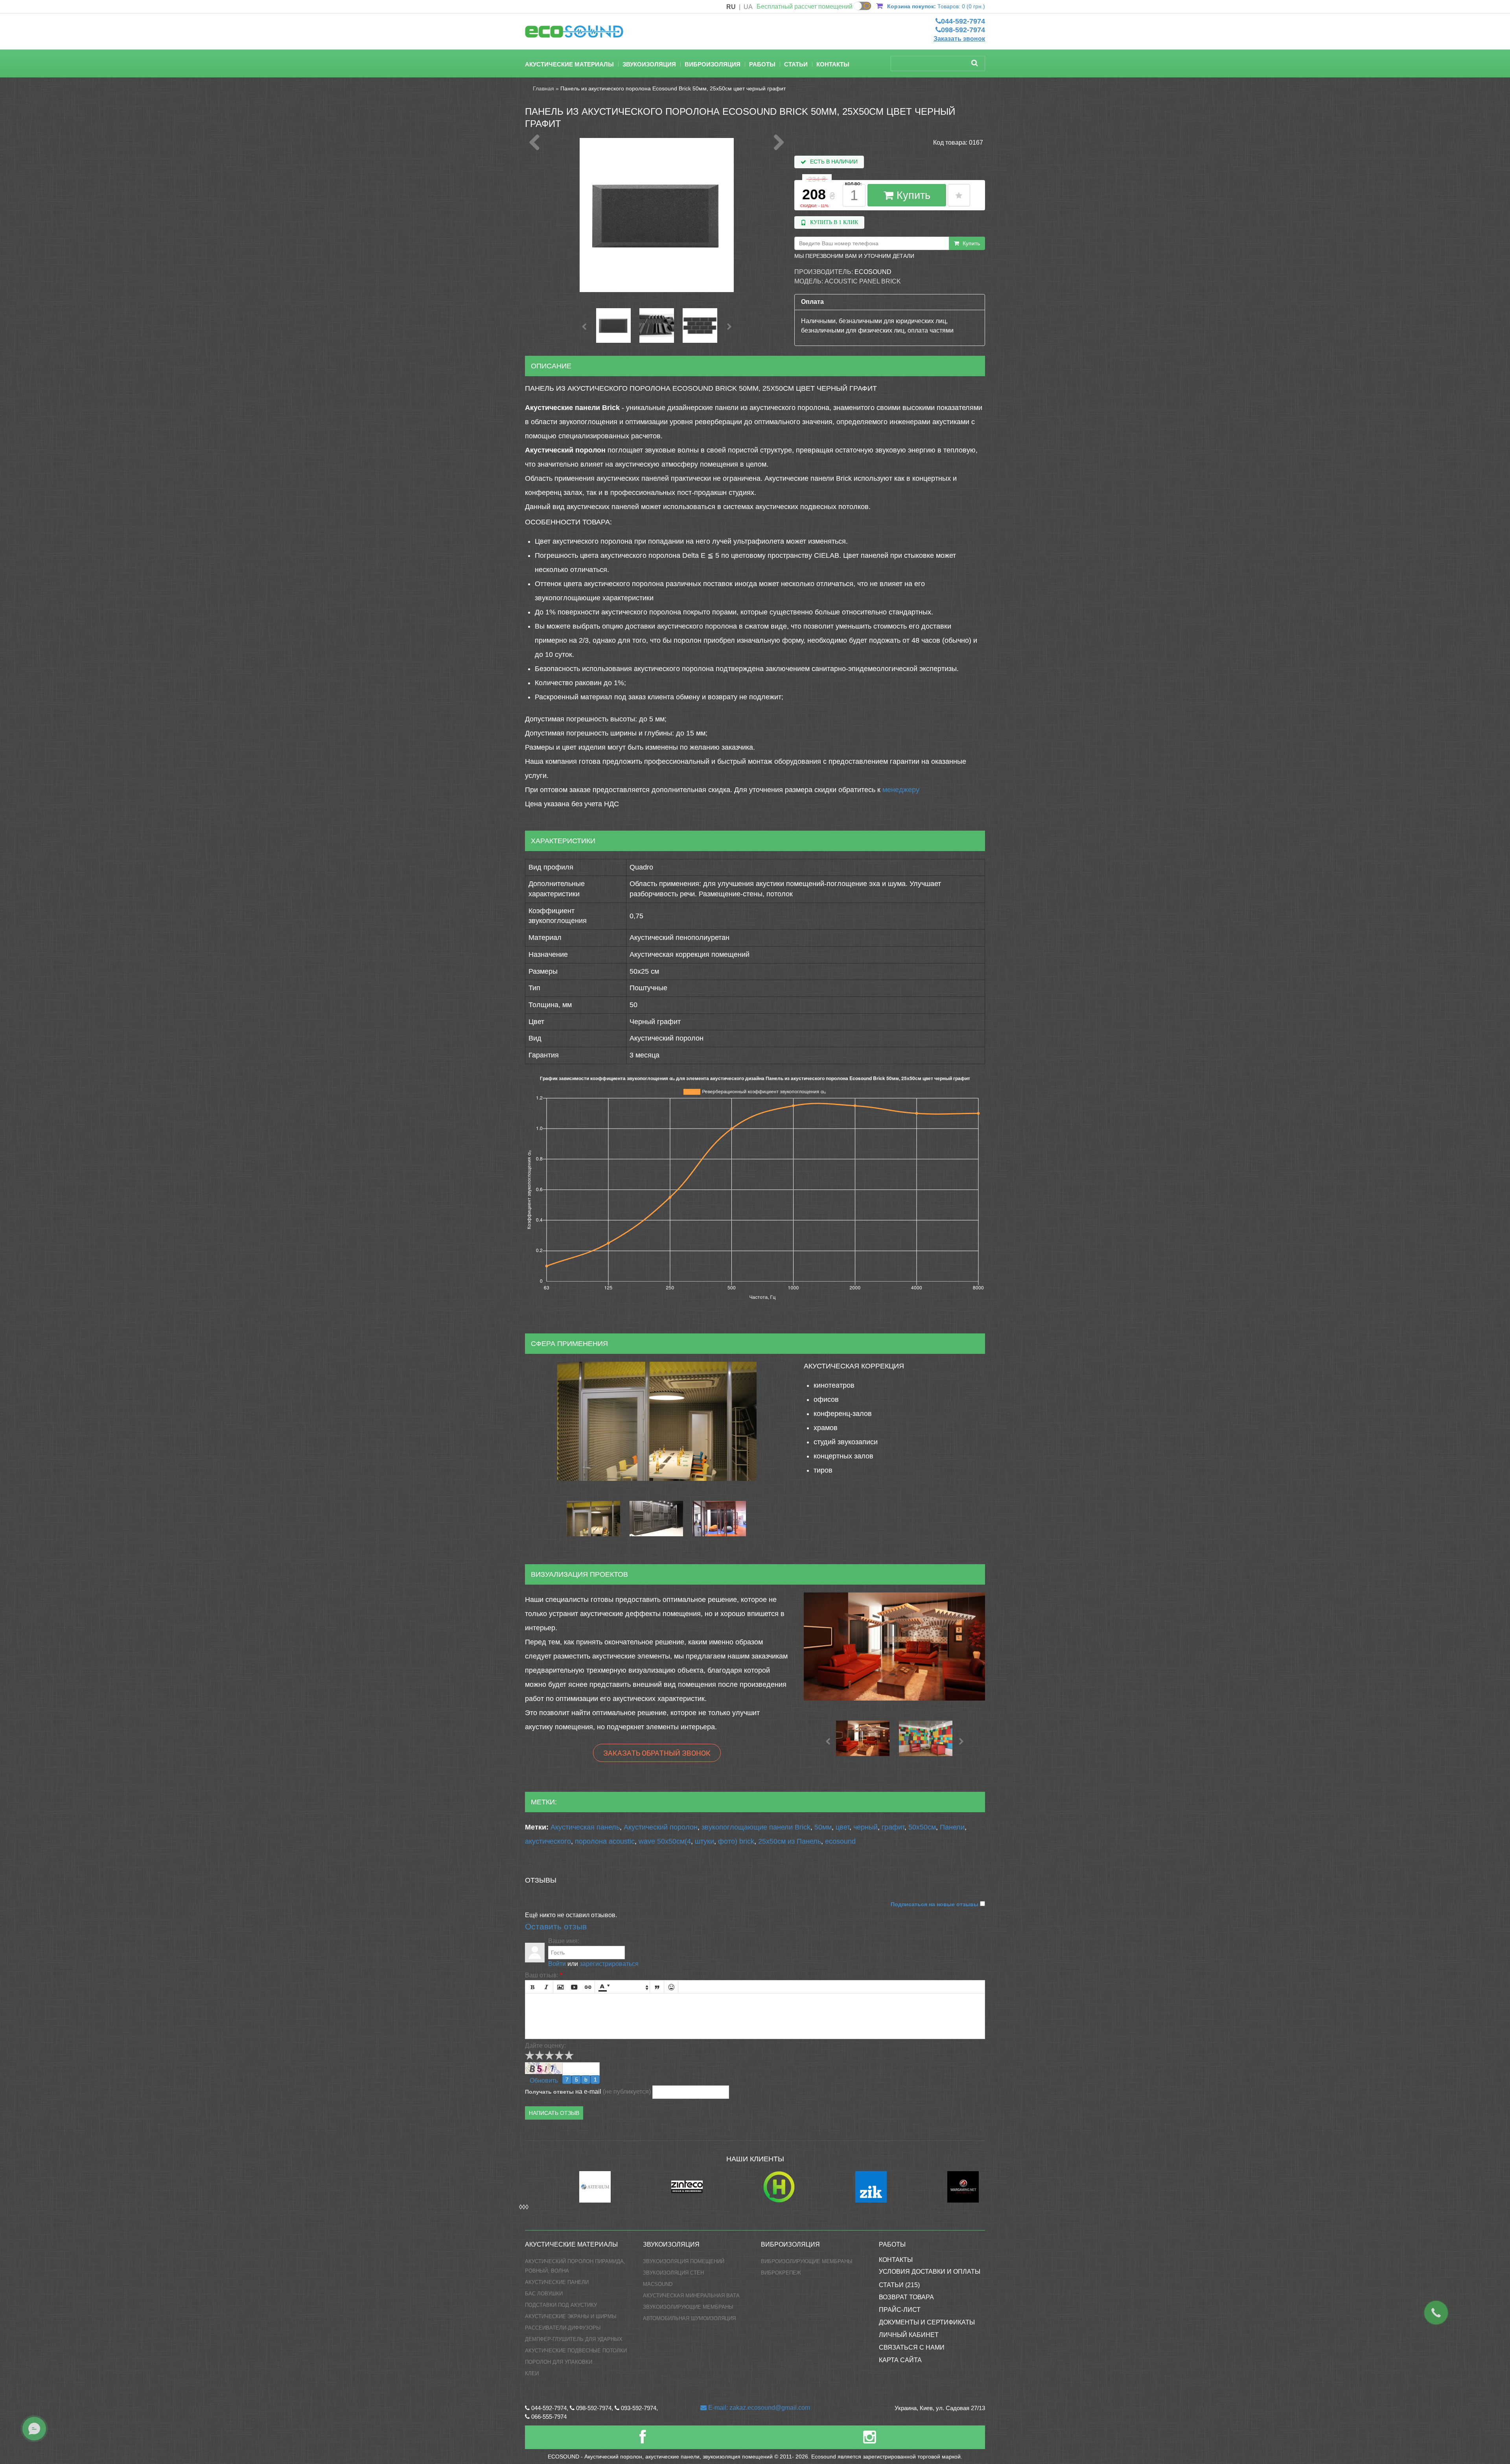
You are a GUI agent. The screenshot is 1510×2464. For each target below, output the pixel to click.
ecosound (840, 1841)
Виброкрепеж (781, 2273)
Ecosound (873, 272)
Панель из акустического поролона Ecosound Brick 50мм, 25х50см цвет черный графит (673, 88)
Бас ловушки (544, 2294)
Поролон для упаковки (559, 2362)
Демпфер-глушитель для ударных (574, 2339)
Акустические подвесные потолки (576, 2351)
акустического (548, 1841)
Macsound (658, 2284)
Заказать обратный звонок (657, 1753)
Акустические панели (557, 2282)
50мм (823, 1827)
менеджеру (901, 790)
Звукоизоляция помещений (684, 2261)
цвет (842, 1827)
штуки (704, 1841)
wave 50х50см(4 (665, 1841)
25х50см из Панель (790, 1841)
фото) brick (736, 1841)
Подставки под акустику (561, 2305)
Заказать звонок (959, 39)
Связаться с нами (912, 2347)
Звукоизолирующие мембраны (688, 2307)
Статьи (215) (899, 2285)
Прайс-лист (900, 2310)
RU (731, 7)
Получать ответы (549, 2092)
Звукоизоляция (649, 64)
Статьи (796, 64)
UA (748, 7)
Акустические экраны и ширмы (571, 2316)
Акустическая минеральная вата (691, 2296)
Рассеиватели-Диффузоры (563, 2328)
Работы (762, 64)
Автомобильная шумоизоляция (689, 2318)
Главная (543, 88)
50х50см (922, 1827)
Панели (952, 1827)
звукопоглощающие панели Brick (756, 1827)
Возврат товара (906, 2297)
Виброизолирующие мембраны (807, 2261)
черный (865, 1827)
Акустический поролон (661, 1827)
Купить (912, 195)
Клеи (532, 2373)
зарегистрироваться (609, 1964)
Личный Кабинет (909, 2335)
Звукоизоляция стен (673, 2273)
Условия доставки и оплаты (930, 2272)
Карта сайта (900, 2360)
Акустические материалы (569, 64)
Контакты (833, 64)
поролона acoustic (605, 1841)
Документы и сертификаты (927, 2322)
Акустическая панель (585, 1827)
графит (893, 1827)
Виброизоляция (713, 64)
